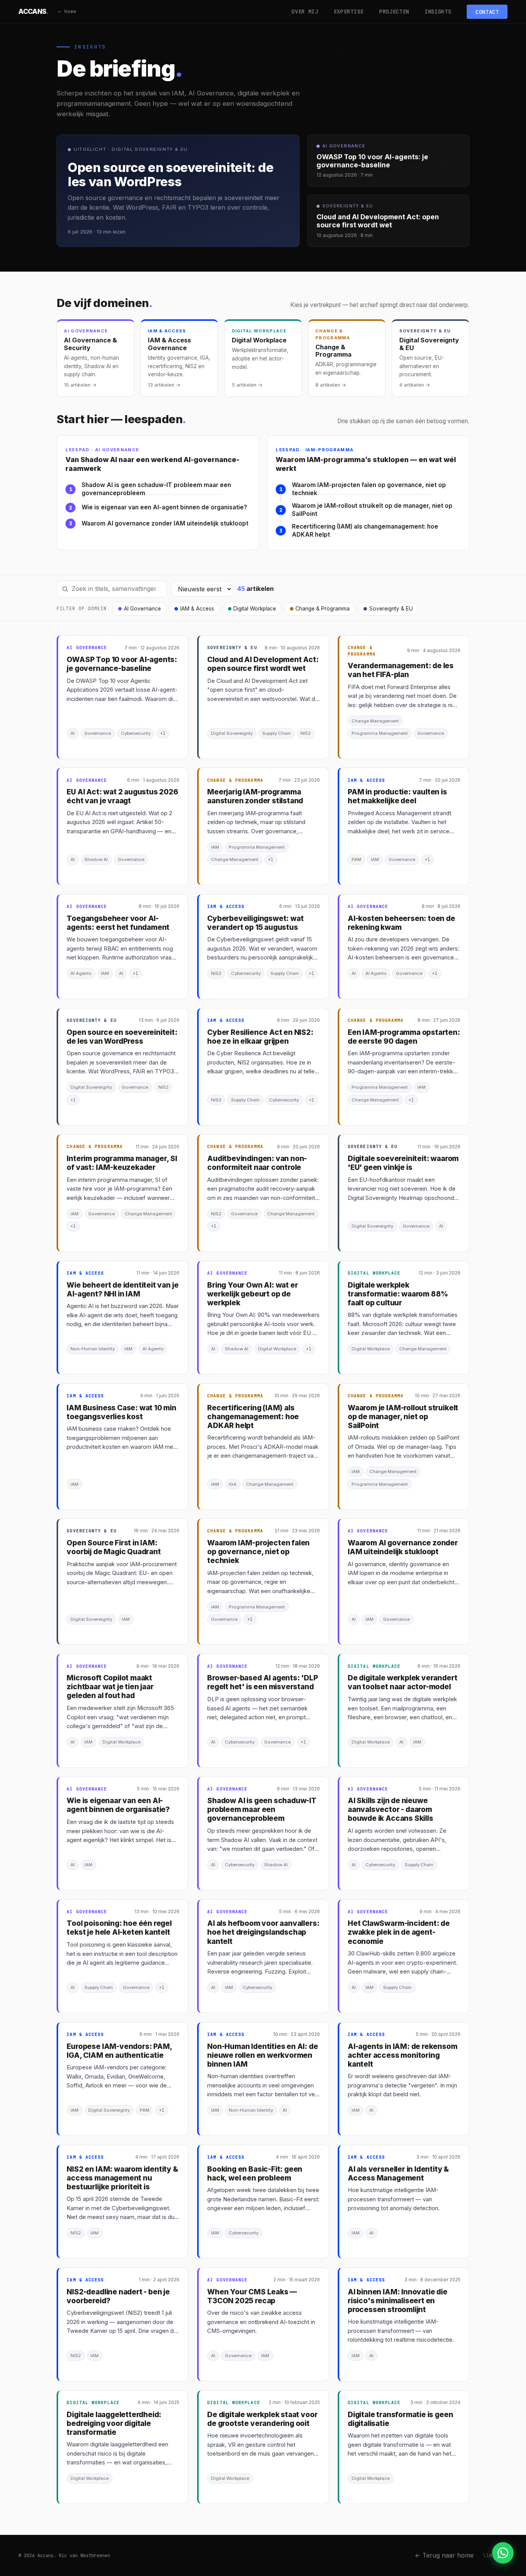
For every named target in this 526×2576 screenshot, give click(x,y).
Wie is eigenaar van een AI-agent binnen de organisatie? (164, 507)
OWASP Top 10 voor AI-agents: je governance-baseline (122, 664)
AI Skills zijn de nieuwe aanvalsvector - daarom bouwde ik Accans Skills (390, 1809)
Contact (487, 12)
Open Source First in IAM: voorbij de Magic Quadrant (114, 1547)
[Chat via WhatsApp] (503, 2553)
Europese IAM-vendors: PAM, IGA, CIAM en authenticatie (119, 2051)
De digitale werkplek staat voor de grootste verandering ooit (262, 2419)
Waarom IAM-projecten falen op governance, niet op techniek (369, 489)
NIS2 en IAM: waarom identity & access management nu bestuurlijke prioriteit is (122, 2178)
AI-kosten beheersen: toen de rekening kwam (401, 923)
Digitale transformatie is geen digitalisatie (400, 2419)
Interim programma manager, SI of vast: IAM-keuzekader (122, 1163)
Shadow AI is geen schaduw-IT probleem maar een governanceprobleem (156, 489)
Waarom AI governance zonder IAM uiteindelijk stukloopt (165, 523)
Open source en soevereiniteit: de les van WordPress (122, 1037)
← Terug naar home (444, 2555)
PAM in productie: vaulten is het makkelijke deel (397, 796)
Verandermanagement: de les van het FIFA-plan (401, 670)
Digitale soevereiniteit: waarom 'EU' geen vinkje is (403, 1163)
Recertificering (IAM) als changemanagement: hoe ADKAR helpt (365, 531)
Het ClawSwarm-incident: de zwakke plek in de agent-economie (399, 1932)
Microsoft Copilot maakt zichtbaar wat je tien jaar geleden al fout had (110, 1687)
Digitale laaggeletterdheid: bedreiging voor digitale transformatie (114, 2423)
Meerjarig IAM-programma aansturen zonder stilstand (255, 796)
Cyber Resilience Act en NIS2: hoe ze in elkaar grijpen (260, 1037)
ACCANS (34, 11)
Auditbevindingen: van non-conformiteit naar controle (257, 1163)
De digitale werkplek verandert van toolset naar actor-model (402, 1682)
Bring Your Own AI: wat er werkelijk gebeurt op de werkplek (252, 1294)
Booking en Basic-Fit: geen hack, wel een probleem (255, 2174)
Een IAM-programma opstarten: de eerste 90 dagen (404, 1037)
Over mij (305, 12)
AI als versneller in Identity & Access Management (398, 2174)
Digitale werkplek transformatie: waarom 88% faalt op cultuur (398, 1294)
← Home (67, 11)
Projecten (394, 12)
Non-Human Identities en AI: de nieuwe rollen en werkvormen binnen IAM (262, 2055)
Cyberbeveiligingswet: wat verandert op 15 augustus (255, 923)
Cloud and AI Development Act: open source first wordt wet (263, 664)
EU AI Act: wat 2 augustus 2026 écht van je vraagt (122, 796)
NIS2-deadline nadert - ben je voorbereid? (118, 2296)
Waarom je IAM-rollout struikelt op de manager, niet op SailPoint (372, 510)
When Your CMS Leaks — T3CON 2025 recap (252, 2296)
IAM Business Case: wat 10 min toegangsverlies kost (121, 1412)
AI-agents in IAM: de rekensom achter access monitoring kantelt (403, 2055)
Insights (438, 12)
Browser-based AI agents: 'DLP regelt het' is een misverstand (263, 1682)
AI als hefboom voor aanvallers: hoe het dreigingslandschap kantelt (263, 1932)
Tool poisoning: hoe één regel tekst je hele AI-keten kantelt (119, 1928)
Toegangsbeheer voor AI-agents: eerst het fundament (118, 923)
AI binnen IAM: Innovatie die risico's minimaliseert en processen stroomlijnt (398, 2301)
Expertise (349, 12)
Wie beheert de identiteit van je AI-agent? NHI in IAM (122, 1290)
